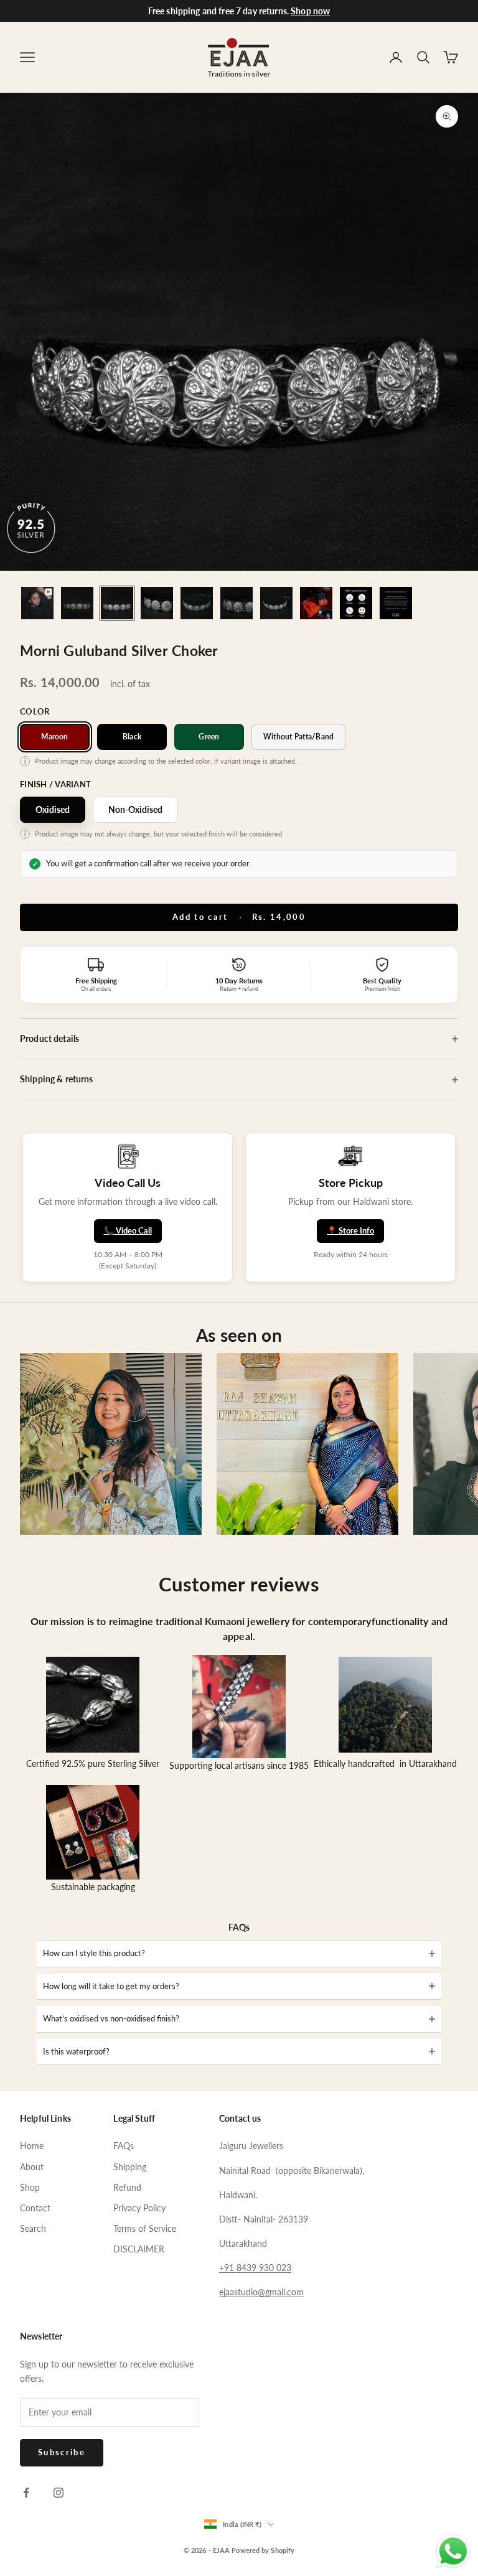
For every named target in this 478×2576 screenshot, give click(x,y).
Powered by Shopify (263, 2550)
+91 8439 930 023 (255, 2268)
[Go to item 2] (77, 603)
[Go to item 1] (37, 603)
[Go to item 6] (237, 603)
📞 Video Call (128, 1230)
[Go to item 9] (356, 603)
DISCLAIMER (139, 2249)
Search (33, 2228)
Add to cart (239, 917)
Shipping (130, 2167)
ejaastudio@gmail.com (261, 2292)
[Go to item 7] (276, 603)
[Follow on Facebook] (26, 2493)
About (32, 2167)
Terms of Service (145, 2228)
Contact (35, 2208)
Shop (30, 2187)
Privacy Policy (139, 2208)
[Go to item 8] (316, 603)
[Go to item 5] (197, 603)
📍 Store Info (350, 1230)
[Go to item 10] (396, 603)
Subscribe (62, 2452)
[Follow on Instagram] (59, 2493)
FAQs (124, 2146)
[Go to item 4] (157, 603)
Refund (127, 2187)
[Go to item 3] (117, 603)
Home (32, 2146)
